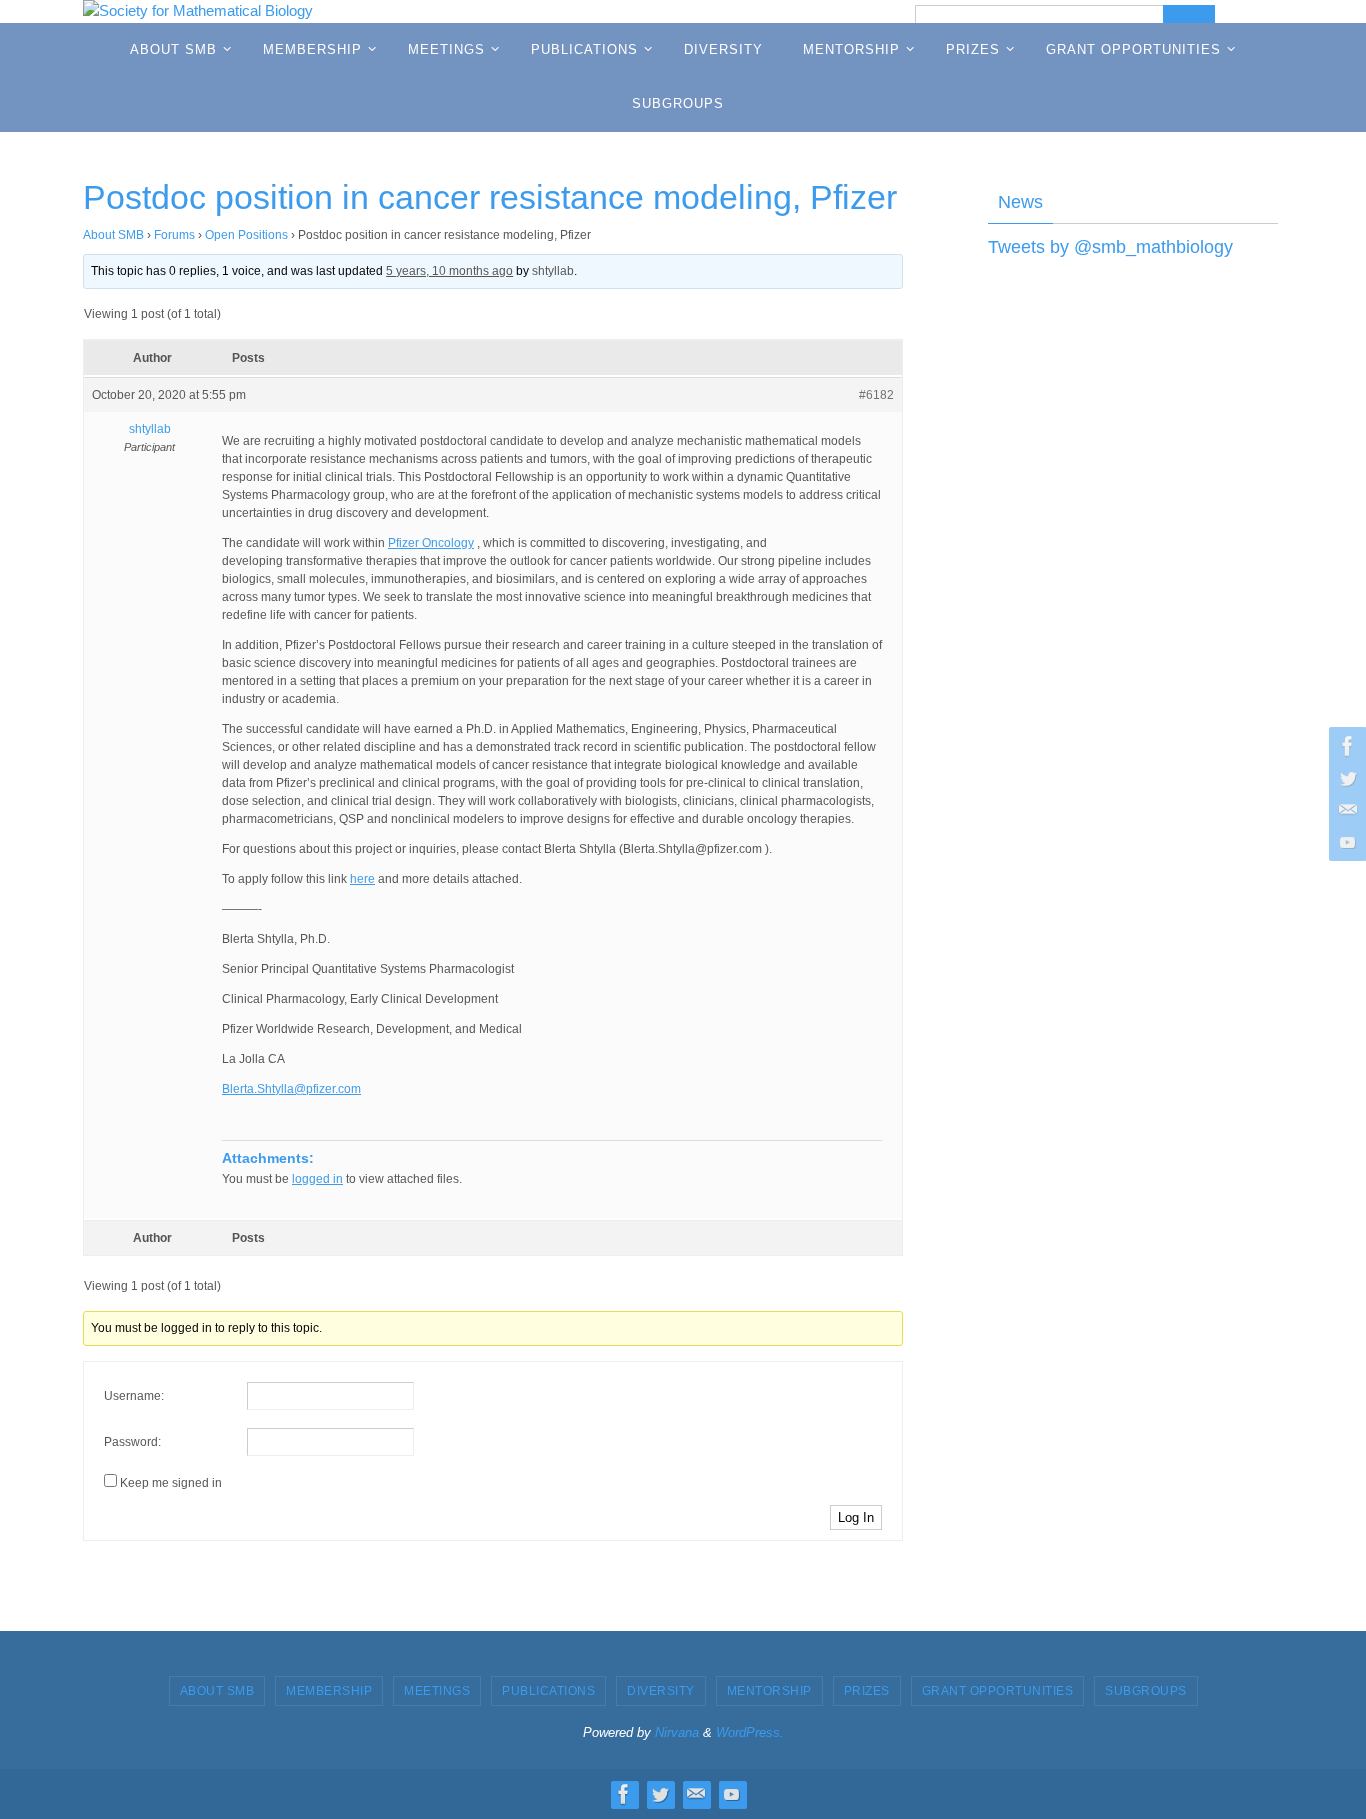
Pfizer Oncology (431, 543)
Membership (329, 1691)
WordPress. (750, 1732)
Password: (132, 1442)
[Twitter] (1345, 778)
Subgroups (1146, 1691)
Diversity (661, 1691)
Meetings (437, 1691)
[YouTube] (1345, 842)
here (362, 879)
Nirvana (677, 1732)
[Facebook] (1345, 746)
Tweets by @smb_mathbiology (1110, 247)
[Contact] (1345, 810)
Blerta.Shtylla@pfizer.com (291, 1089)
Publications (548, 1691)
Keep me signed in (171, 1483)
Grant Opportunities (998, 1691)
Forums (174, 235)
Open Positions (246, 235)
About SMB (113, 235)
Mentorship (769, 1691)
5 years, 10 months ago (449, 271)
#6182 (876, 395)
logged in (317, 1179)
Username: (134, 1396)
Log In (856, 1517)
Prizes (867, 1691)
